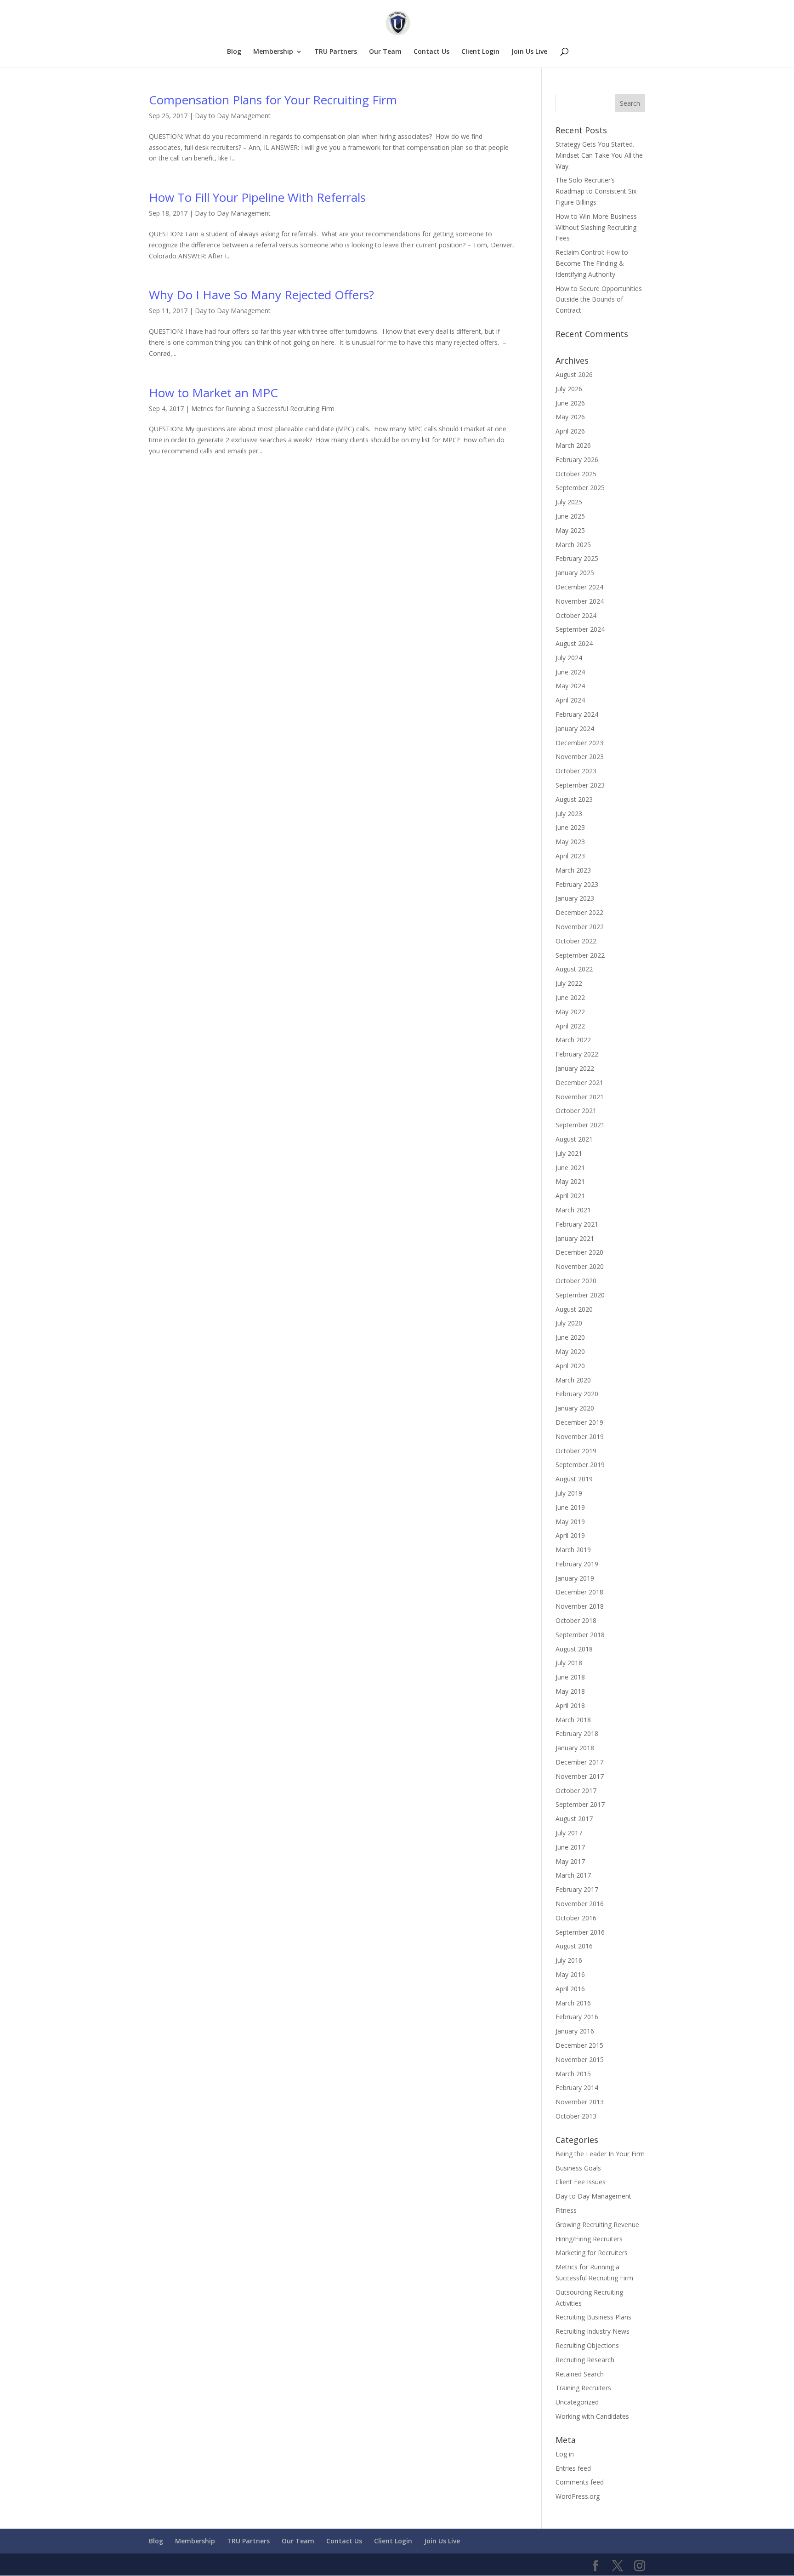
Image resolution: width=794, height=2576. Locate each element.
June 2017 (570, 1847)
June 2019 (570, 1507)
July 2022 (569, 983)
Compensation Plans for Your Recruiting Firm (273, 100)
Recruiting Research (585, 2360)
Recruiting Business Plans (593, 2317)
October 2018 (576, 1620)
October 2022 (576, 941)
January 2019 (575, 1578)
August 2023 (574, 799)
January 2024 (575, 728)
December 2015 (579, 2045)
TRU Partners (336, 52)
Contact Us (431, 52)
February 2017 (577, 1889)
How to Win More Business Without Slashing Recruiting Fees (596, 227)
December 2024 (579, 587)
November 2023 (580, 757)
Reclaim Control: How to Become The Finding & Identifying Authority (592, 263)
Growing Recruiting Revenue (597, 2225)
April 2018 (570, 1705)
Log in (565, 2454)
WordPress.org (578, 2496)
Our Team (385, 52)
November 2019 (580, 1437)
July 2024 (569, 658)
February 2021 (577, 1224)
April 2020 (570, 1366)
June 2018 (570, 1677)
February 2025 (577, 558)
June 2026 (570, 403)
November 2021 (580, 1097)
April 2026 (570, 431)
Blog (234, 52)
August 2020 (574, 1309)
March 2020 (573, 1380)
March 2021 (573, 1210)
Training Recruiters (583, 2388)
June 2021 (570, 1168)
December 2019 (579, 1422)
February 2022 (577, 1054)
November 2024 (580, 601)
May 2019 (570, 1522)
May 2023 (570, 842)
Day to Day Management (233, 116)
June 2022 (570, 997)
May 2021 (570, 1181)
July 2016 (569, 1960)
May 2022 (570, 1012)
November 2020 (580, 1266)
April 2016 (570, 1989)
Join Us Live (529, 52)
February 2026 (577, 460)
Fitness (566, 2210)
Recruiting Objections (587, 2345)
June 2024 (570, 672)
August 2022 (574, 969)
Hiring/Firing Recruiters (589, 2239)
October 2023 (576, 771)
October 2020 (576, 1281)
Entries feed (573, 2468)
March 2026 (573, 445)
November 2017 (580, 1776)
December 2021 (579, 1082)
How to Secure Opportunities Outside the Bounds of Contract (599, 300)
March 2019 (573, 1550)
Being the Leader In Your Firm (600, 2154)
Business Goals (578, 2168)
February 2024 (577, 714)
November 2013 (580, 2102)
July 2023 (569, 814)
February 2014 (577, 2088)
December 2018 (579, 1592)
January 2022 (575, 1068)
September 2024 (580, 629)
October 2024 (576, 615)
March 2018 (573, 1720)
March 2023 (573, 870)
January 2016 (575, 2031)
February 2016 (577, 2017)
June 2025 (570, 516)
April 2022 (570, 1026)
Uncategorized (577, 2402)
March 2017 (573, 1875)
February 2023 (577, 884)
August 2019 (574, 1479)
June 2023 (570, 827)
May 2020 (570, 1351)
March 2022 (573, 1040)
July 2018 (569, 1663)
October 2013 (576, 2116)
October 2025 (576, 474)
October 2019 (576, 1451)
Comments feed (580, 2482)
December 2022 (579, 912)
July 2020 (569, 1323)
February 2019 (577, 1564)
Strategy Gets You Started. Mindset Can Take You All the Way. (599, 155)
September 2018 (580, 1635)
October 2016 (576, 1918)
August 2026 (574, 374)
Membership (273, 52)
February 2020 (577, 1394)
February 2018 (577, 1734)
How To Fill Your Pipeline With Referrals (257, 197)
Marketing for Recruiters (592, 2253)
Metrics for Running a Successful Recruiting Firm (263, 408)
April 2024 (570, 700)
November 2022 (580, 927)
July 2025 (569, 502)
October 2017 (576, 1791)
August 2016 (574, 1946)
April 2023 (570, 856)
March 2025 (573, 545)
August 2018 (574, 1649)
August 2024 (574, 643)
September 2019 (580, 1465)
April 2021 (570, 1196)
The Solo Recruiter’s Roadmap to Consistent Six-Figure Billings (597, 191)
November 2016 (580, 1904)
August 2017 (574, 1819)
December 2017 (579, 1762)
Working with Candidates (592, 2416)
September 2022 (580, 955)
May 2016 (570, 1974)
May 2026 (570, 417)
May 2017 (570, 1861)
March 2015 (573, 2074)
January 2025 (575, 573)
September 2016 (580, 1932)
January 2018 (575, 1748)
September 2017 (580, 1804)
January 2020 (575, 1408)
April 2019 (570, 1535)
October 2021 (576, 1111)
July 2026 (569, 389)
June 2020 (570, 1337)
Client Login (480, 52)
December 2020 (579, 1252)
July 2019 (569, 1493)
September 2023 (580, 785)
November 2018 (580, 1606)
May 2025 (570, 530)
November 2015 (580, 2059)
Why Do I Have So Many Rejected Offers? (261, 295)
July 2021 (569, 1153)
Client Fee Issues (581, 2182)
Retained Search (580, 2374)
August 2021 (574, 1139)
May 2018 (570, 1691)
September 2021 (580, 1125)
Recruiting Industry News (593, 2331)
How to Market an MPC (213, 393)
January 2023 (575, 898)
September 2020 (580, 1295)
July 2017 (569, 1833)
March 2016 (573, 2003)
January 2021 (575, 1238)
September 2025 (580, 488)
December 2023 (579, 743)
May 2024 (570, 686)
